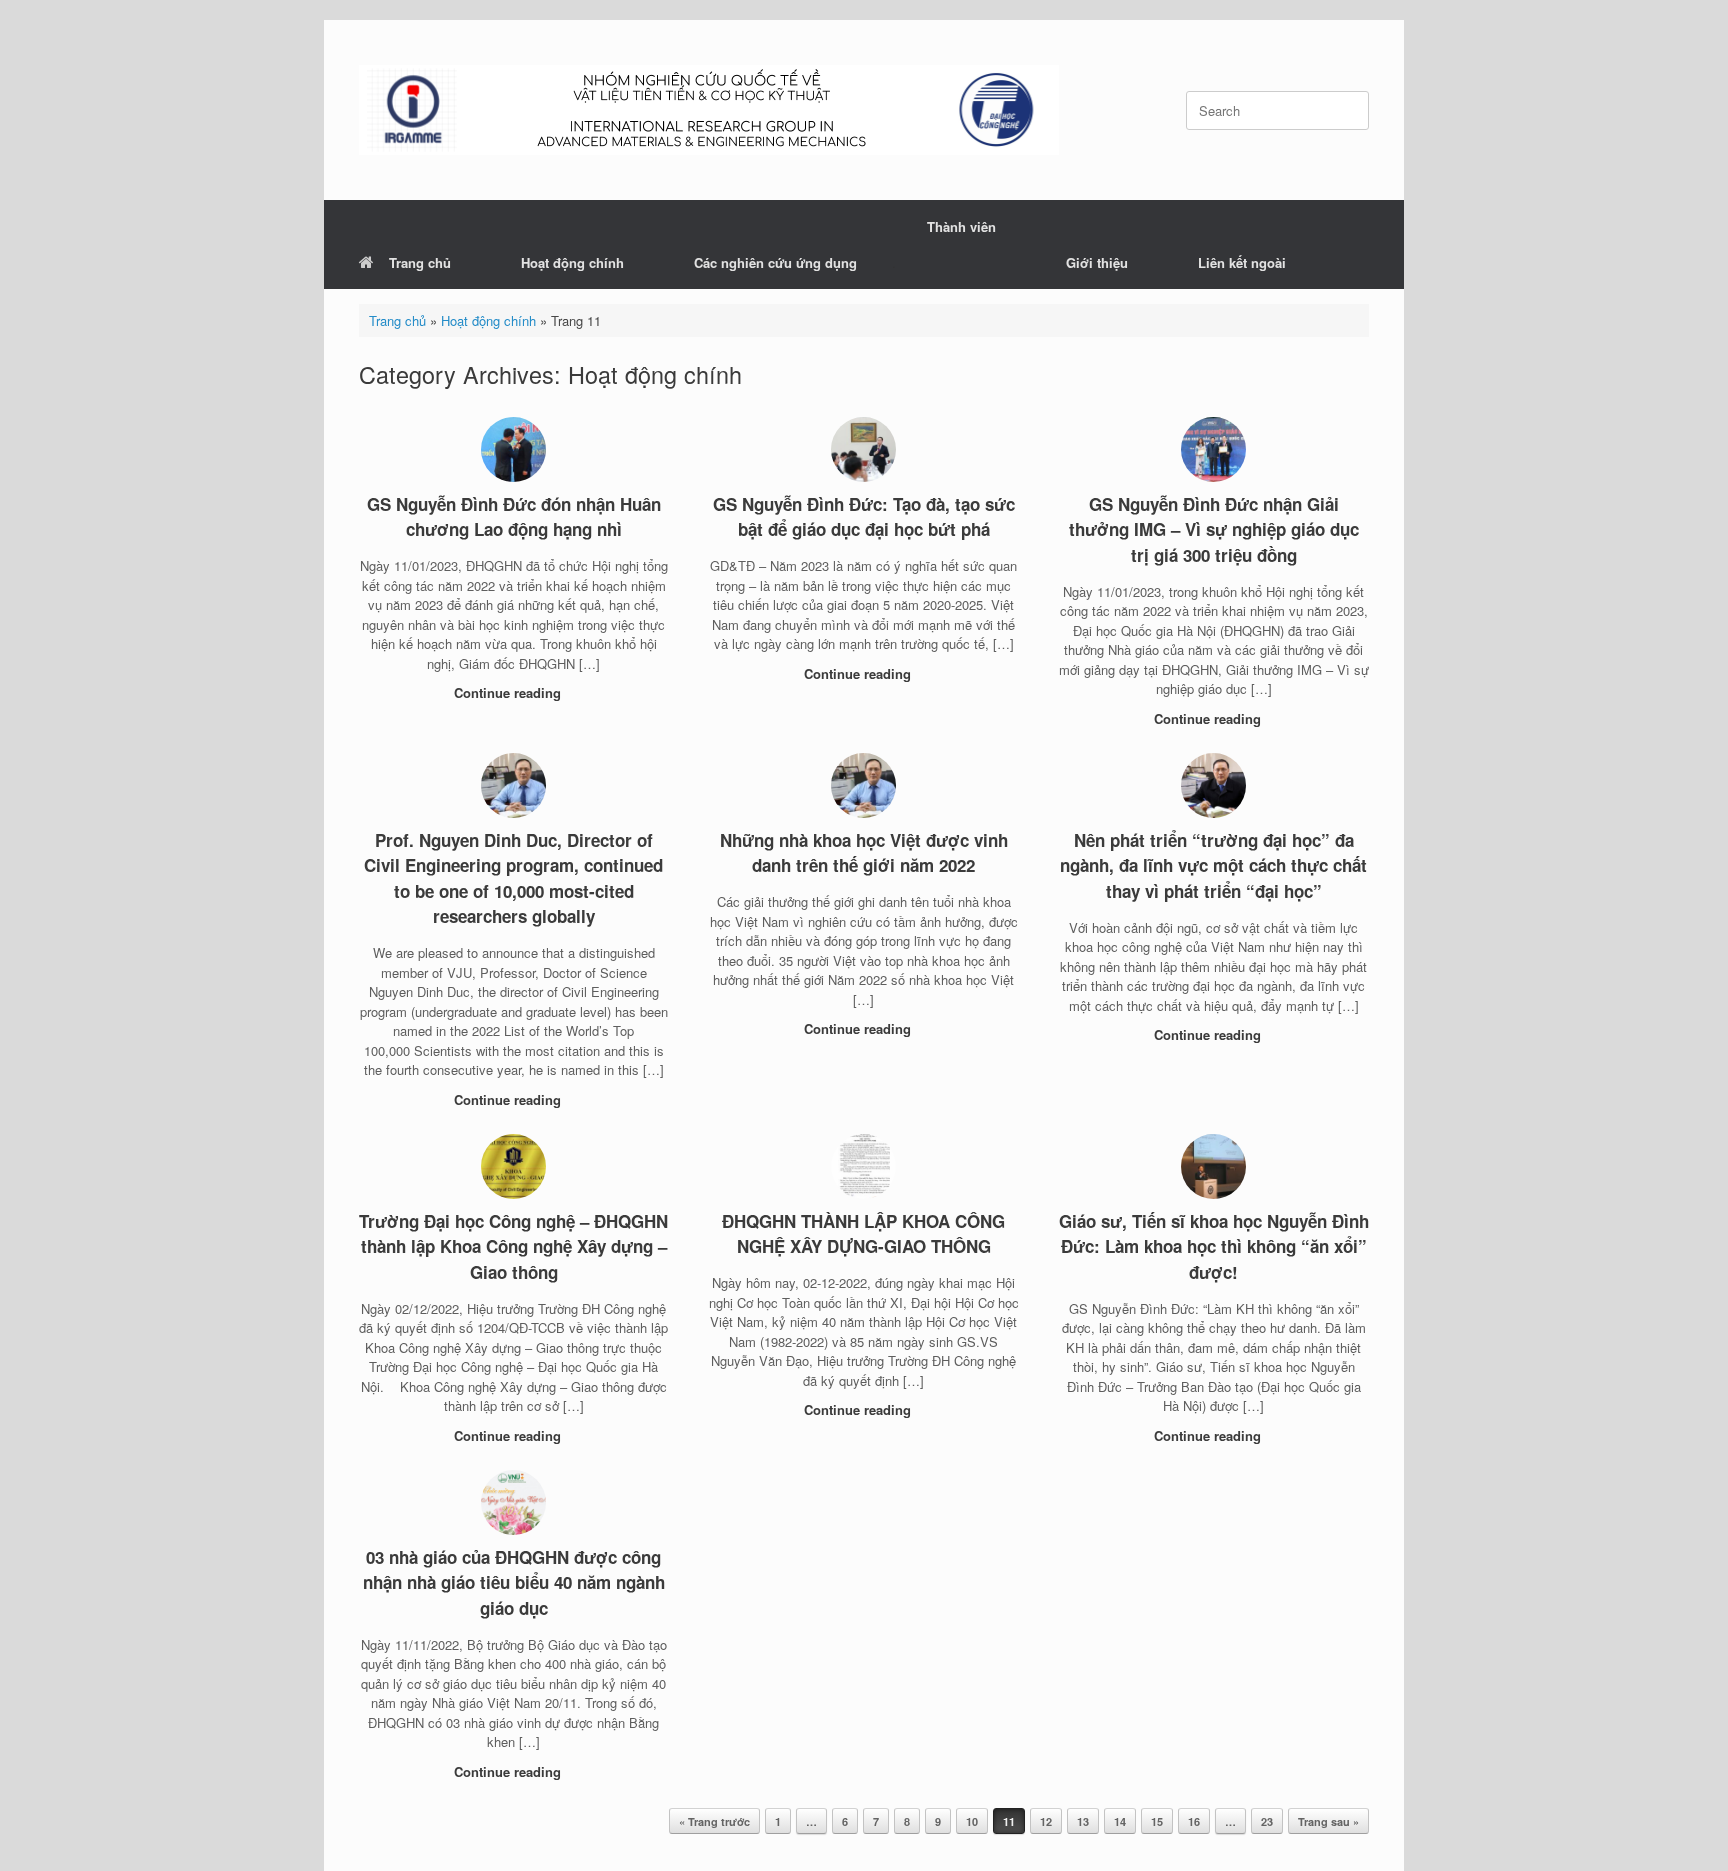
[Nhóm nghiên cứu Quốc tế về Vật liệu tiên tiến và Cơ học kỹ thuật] (709, 110)
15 (1157, 1821)
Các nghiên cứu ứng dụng (775, 262)
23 (1267, 1821)
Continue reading (509, 692)
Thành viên (961, 226)
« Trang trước (714, 1821)
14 (1120, 1821)
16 (1194, 1821)
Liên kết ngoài (1242, 262)
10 (972, 1821)
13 (1083, 1821)
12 (1046, 1821)
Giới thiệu (1097, 262)
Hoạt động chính (572, 262)
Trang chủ (420, 262)
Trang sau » (1328, 1821)
